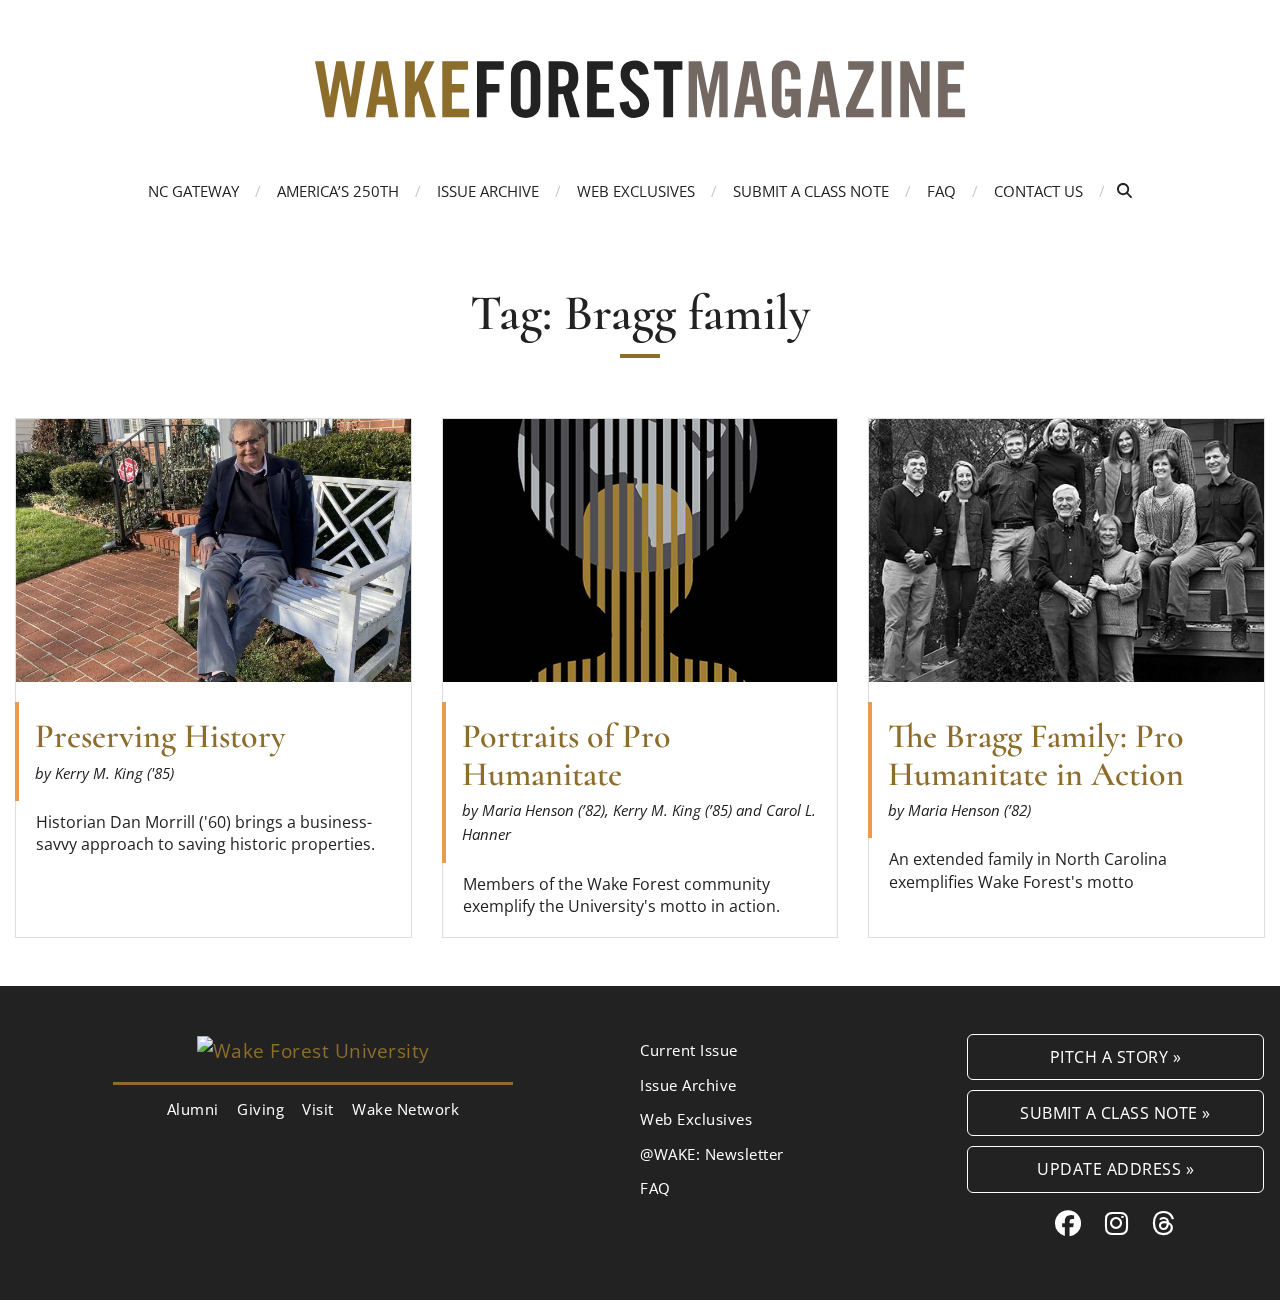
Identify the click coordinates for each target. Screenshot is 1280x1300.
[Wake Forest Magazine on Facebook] (1068, 1223)
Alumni (193, 1109)
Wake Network (405, 1109)
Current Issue (689, 1050)
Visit (318, 1109)
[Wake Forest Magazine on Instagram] (1117, 1223)
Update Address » (1115, 1168)
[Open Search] (1124, 190)
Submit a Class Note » (1115, 1112)
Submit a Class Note (811, 191)
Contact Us (1038, 191)
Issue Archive (488, 191)
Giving (260, 1109)
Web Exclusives (636, 191)
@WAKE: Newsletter (712, 1154)
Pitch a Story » (1116, 1056)
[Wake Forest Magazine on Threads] (1164, 1223)
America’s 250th (338, 191)
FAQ (941, 191)
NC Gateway (193, 191)
